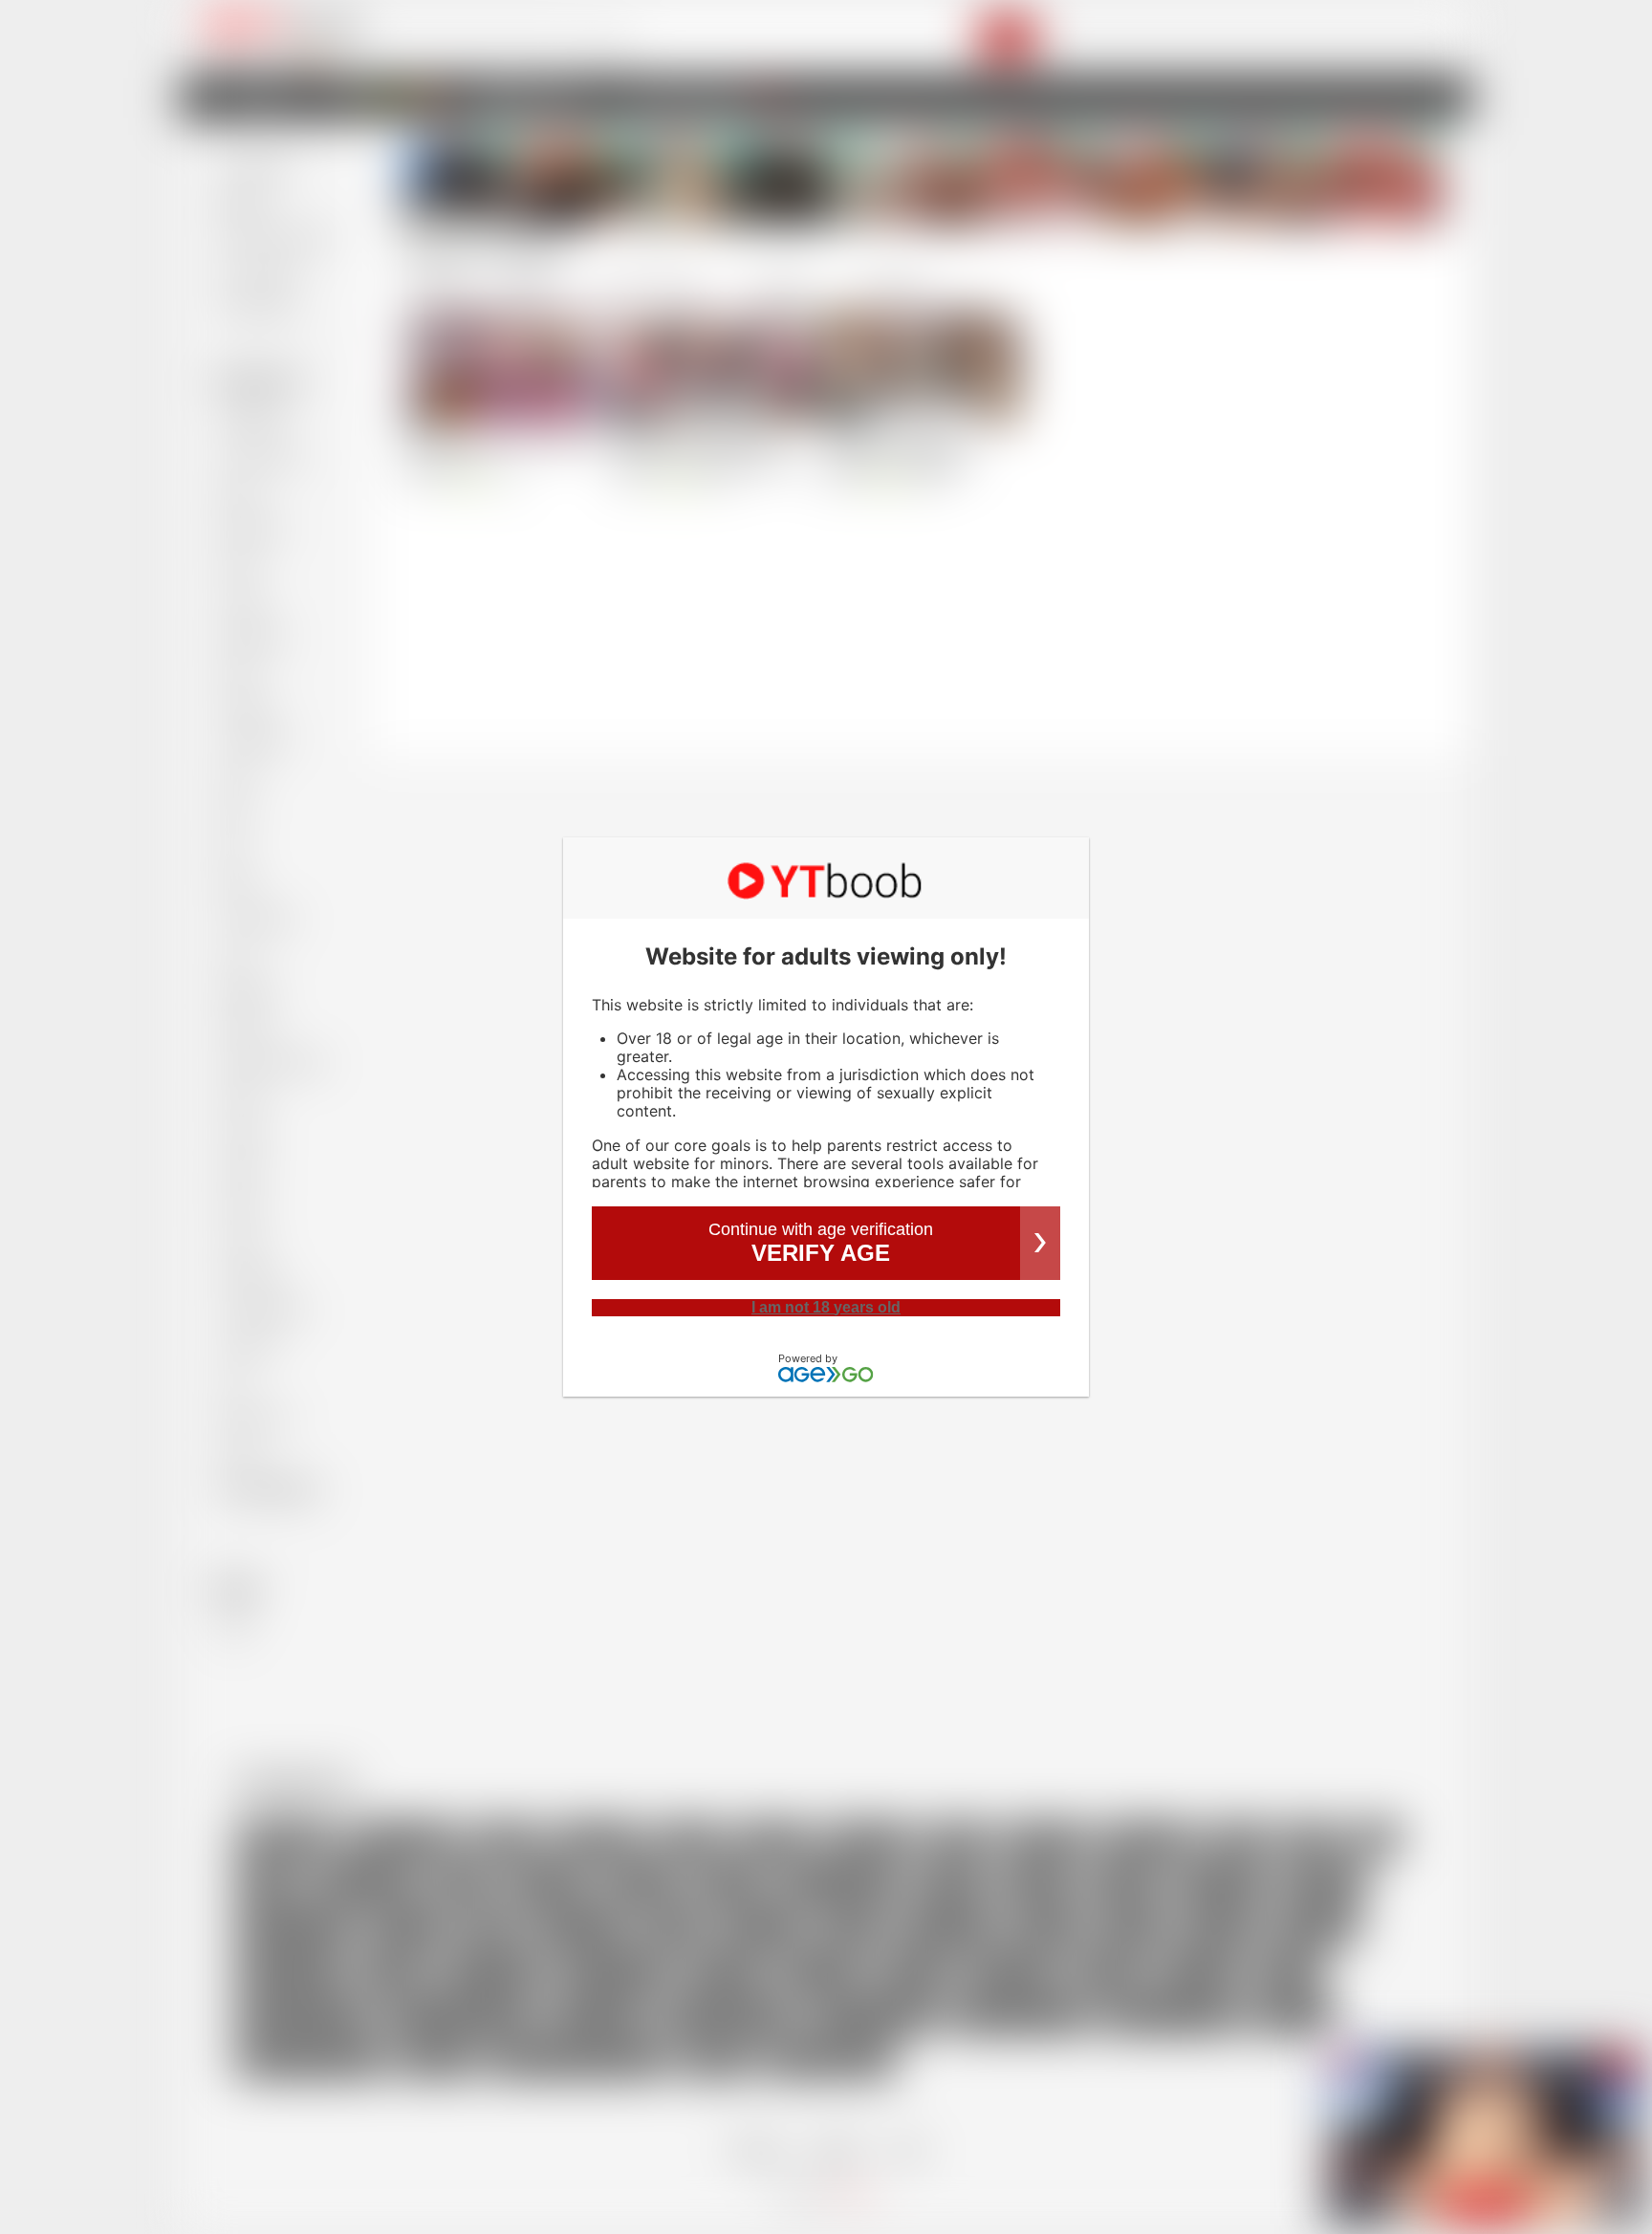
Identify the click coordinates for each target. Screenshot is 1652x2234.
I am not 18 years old (826, 1307)
